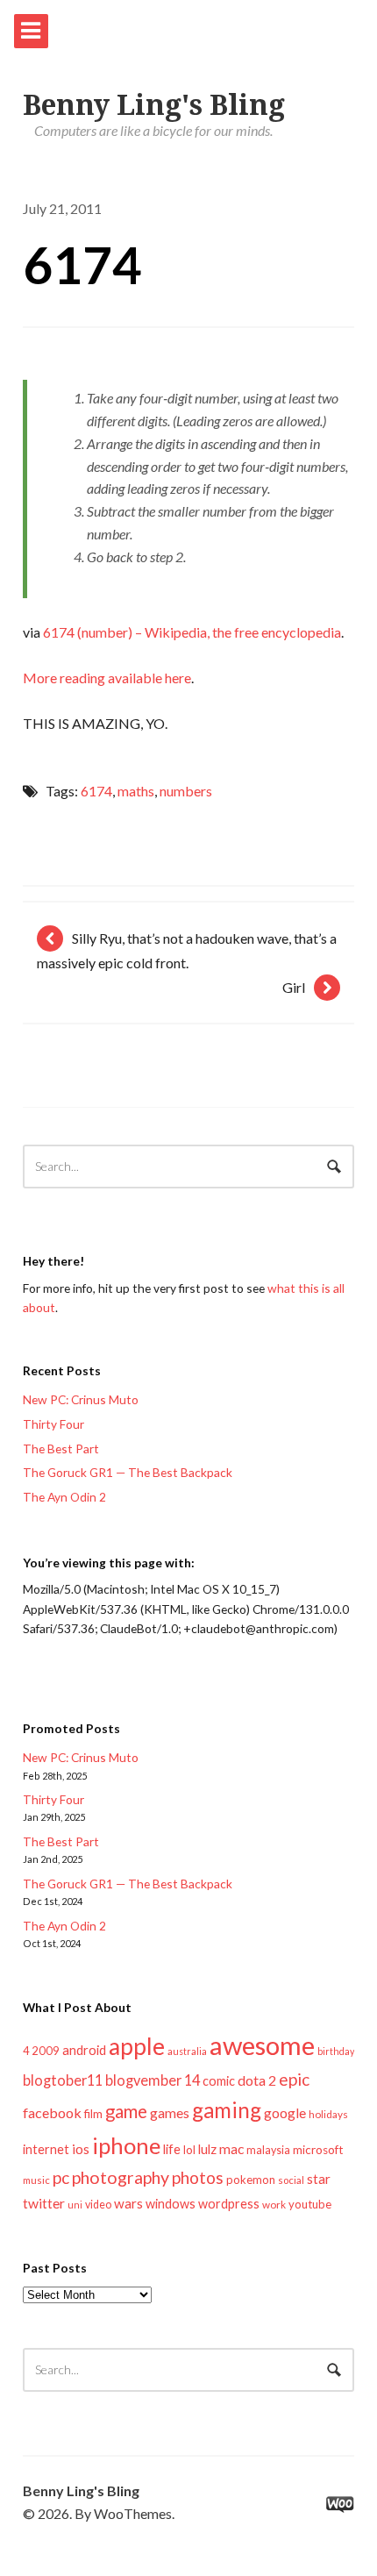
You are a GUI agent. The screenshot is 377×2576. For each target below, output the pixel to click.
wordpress (229, 2204)
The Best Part (61, 1449)
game (126, 2111)
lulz (207, 2149)
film (93, 2114)
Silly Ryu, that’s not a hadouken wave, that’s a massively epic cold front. (187, 950)
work (274, 2205)
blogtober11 (63, 2080)
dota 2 (257, 2080)
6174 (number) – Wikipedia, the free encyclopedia (192, 632)
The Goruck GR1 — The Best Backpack (128, 1472)
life (172, 2149)
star (319, 2179)
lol (189, 2150)
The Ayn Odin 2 (64, 1497)
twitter (44, 2203)
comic (219, 2081)
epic (294, 2079)
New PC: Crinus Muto (81, 1399)
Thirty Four (53, 1424)
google (285, 2112)
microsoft (318, 2150)
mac (231, 2148)
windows (171, 2204)
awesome (262, 2045)
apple (137, 2046)
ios (81, 2149)
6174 (82, 264)
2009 (46, 2051)
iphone (126, 2145)
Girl (294, 987)
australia (187, 2051)
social (291, 2180)
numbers (186, 791)
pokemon (251, 2180)
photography (121, 2177)
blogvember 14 (153, 2080)
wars (128, 2203)
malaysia (268, 2150)
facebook (52, 2112)
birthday (336, 2051)
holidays (328, 2114)
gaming (227, 2110)
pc (61, 2177)
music (36, 2180)
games (170, 2112)
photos (198, 2177)
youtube (310, 2204)
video (98, 2205)
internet (46, 2149)
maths (136, 791)
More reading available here (107, 678)
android (84, 2050)
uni (75, 2205)
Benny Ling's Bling (154, 105)
